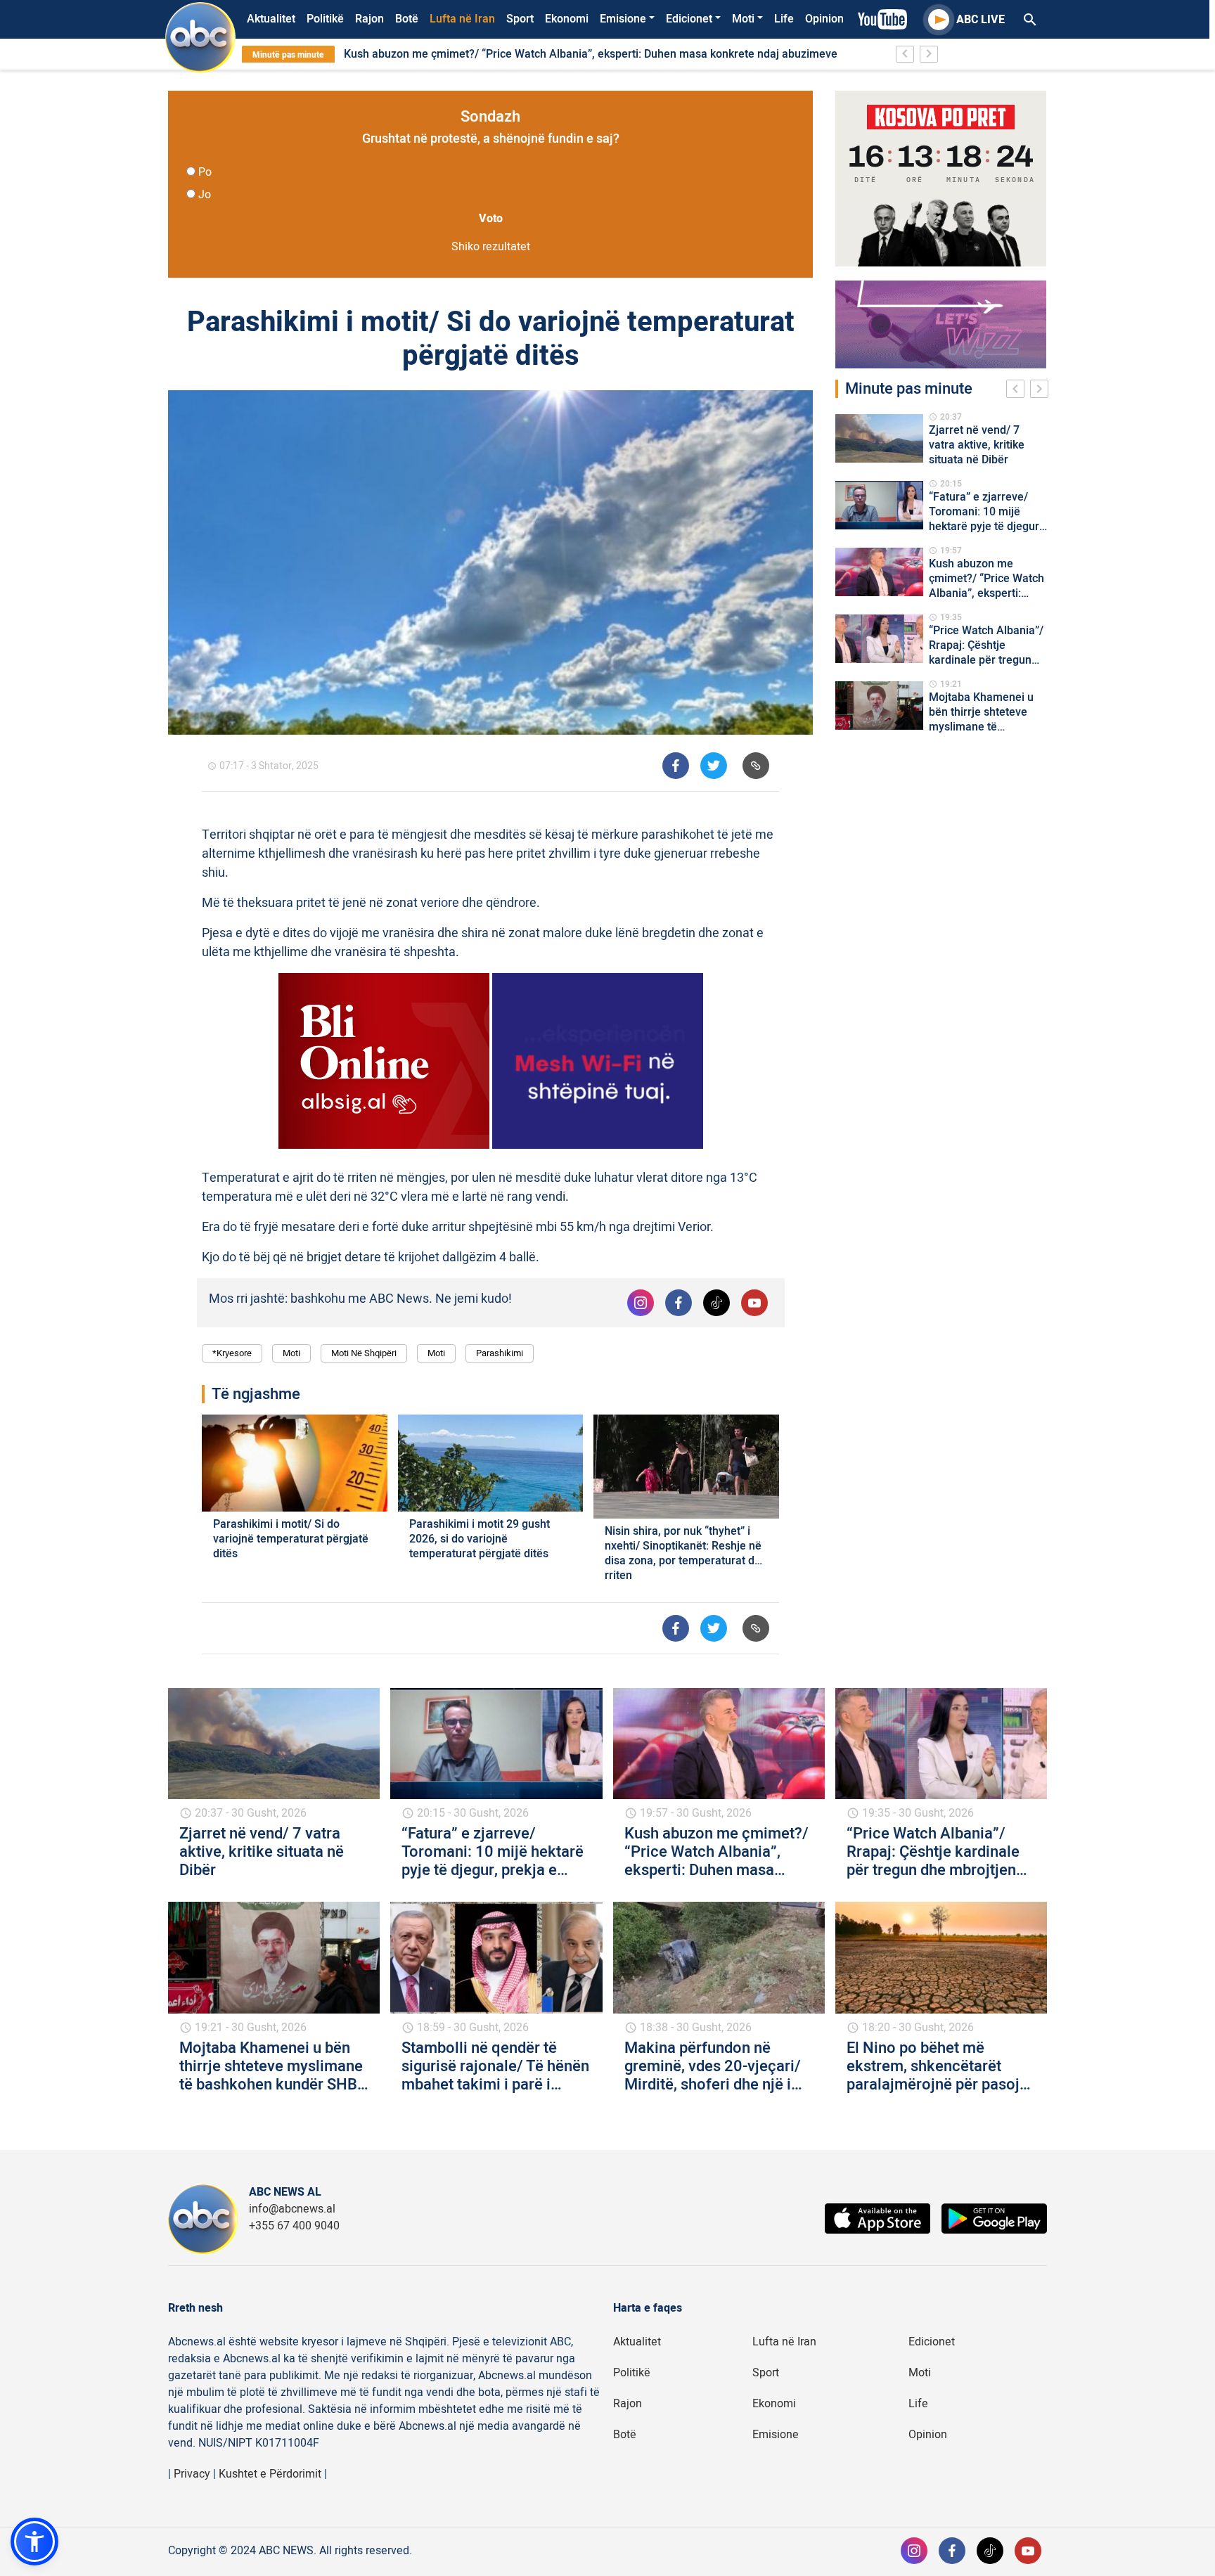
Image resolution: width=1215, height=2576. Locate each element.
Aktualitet (271, 19)
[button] (34, 2542)
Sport (520, 19)
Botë (407, 19)
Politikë (325, 19)
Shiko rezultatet (491, 247)
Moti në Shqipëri (364, 1353)
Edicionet (689, 19)
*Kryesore (232, 1353)
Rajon (369, 19)
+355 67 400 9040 (294, 2226)
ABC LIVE (981, 20)
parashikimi (500, 1353)
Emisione (623, 19)
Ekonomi (567, 19)
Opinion (824, 19)
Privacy (192, 2474)
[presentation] (1018, 391)
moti (436, 1353)
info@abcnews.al (292, 2209)
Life (784, 19)
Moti (743, 19)
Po (205, 172)
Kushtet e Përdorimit (270, 2474)
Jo (205, 195)
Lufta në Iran (462, 19)
